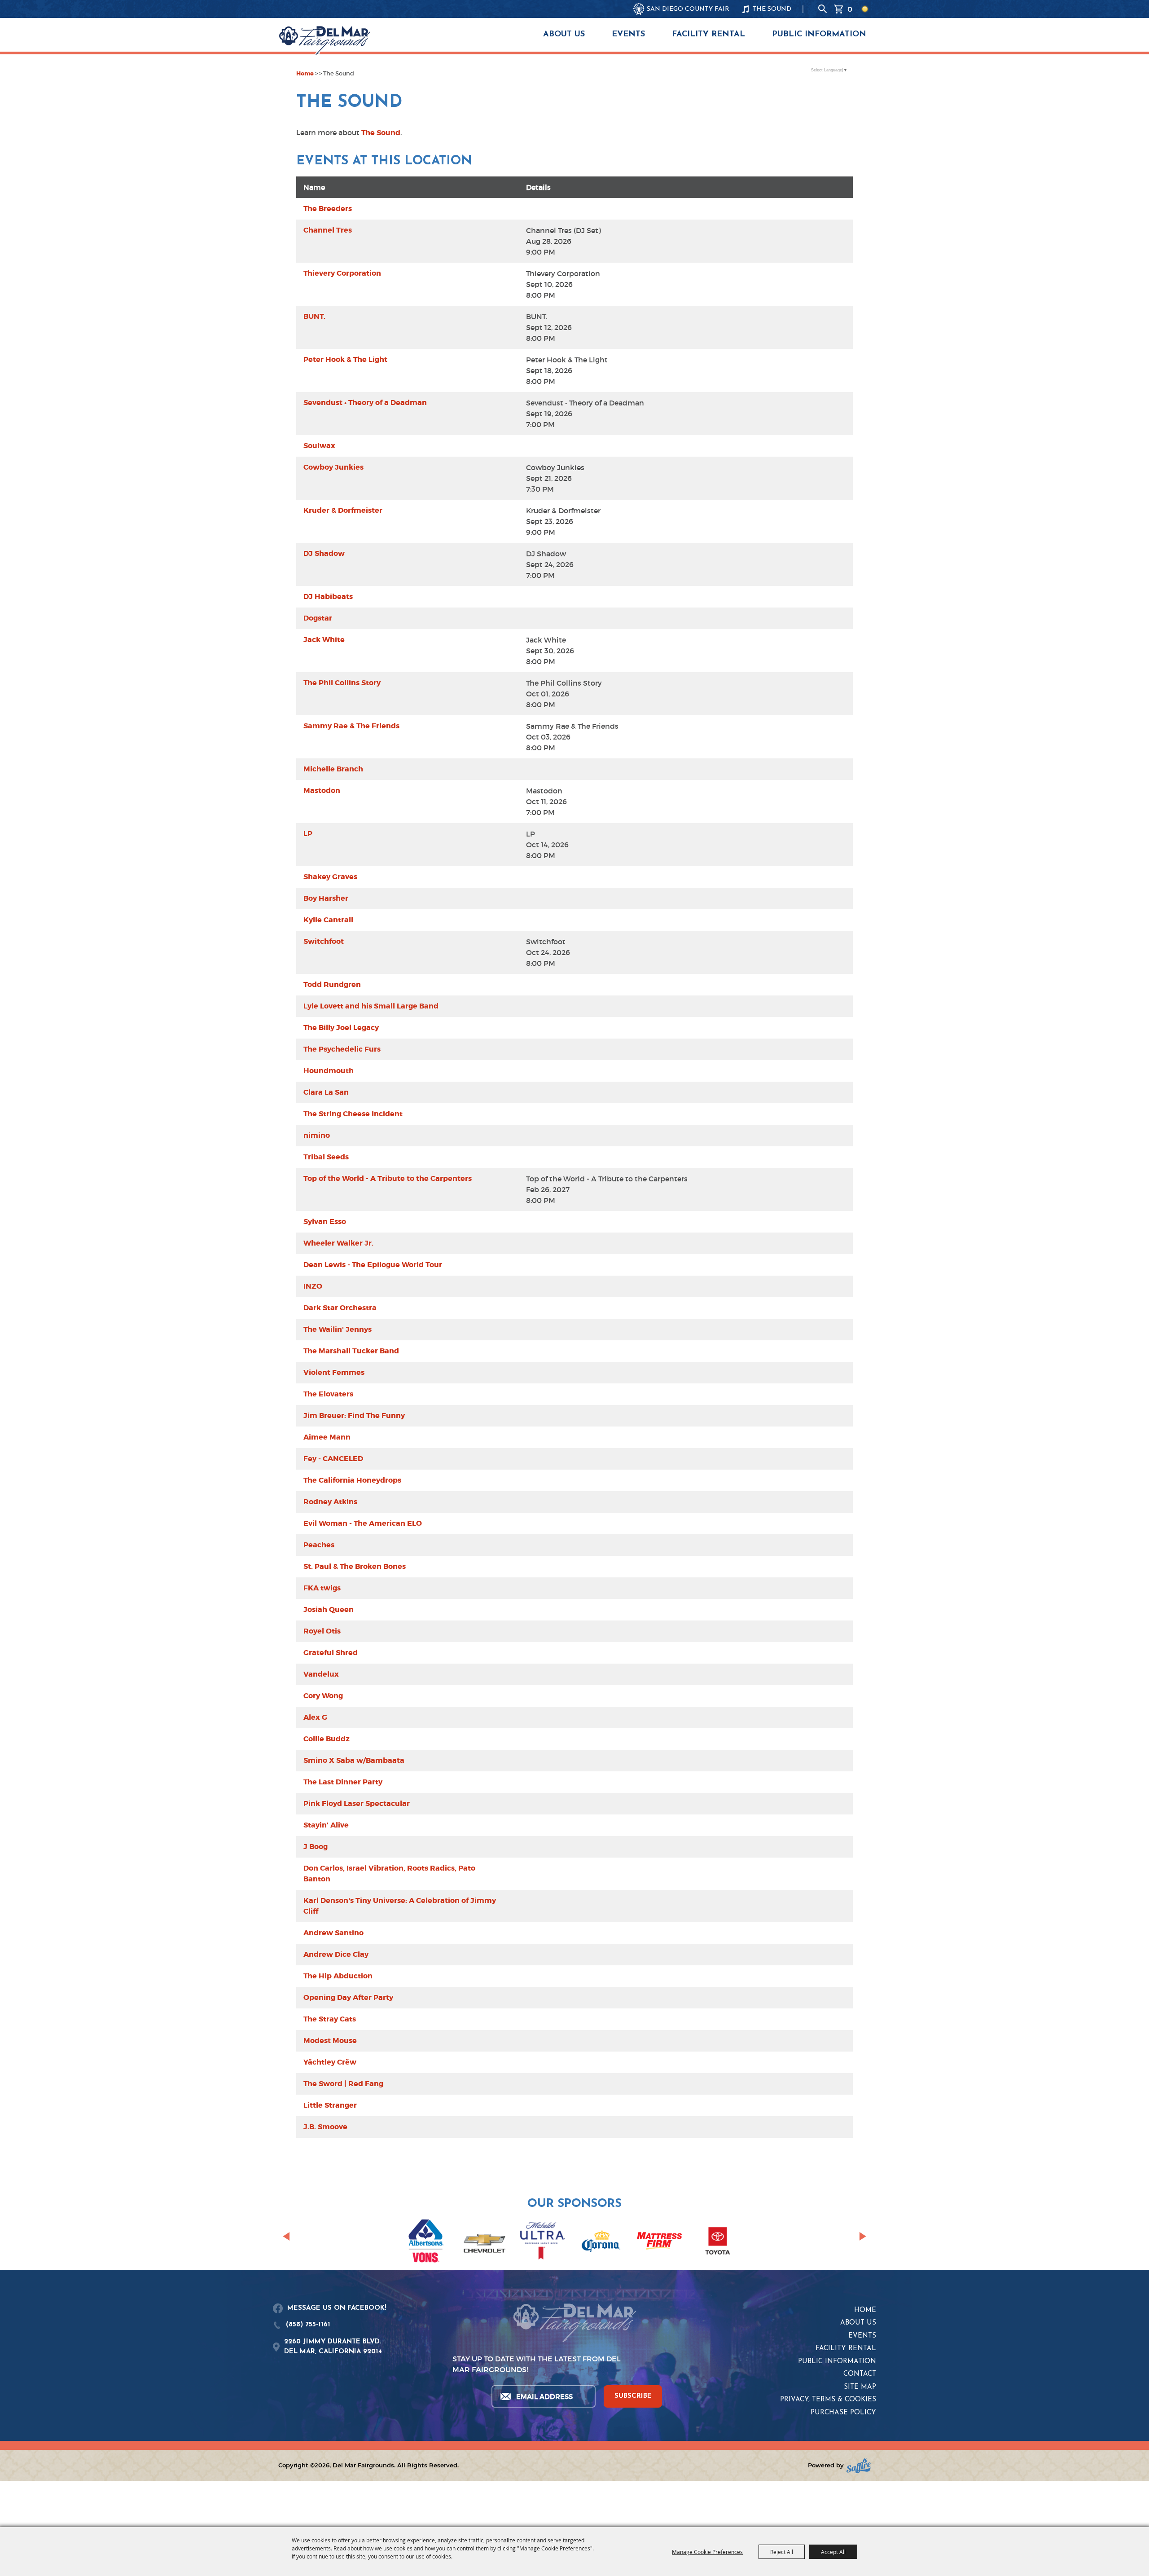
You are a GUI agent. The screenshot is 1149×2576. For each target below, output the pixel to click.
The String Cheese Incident (353, 1114)
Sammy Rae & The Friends (351, 726)
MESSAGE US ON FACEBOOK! (337, 2308)
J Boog (316, 1847)
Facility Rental (708, 35)
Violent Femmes (334, 1372)
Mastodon (322, 790)
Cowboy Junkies (333, 467)
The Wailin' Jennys (338, 1329)
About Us (564, 35)
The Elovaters (328, 1394)
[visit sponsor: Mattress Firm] (659, 2242)
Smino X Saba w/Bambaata (354, 1760)
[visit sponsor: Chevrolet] (484, 2242)
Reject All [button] (782, 2552)
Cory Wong (323, 1696)
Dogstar (318, 618)
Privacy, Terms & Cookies (828, 2400)
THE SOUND (772, 9)
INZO (313, 1286)
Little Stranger (330, 2105)
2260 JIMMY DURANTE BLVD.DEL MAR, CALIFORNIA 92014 (333, 2347)
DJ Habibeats (328, 597)
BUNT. (314, 316)
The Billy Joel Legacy (341, 1028)
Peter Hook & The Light (345, 359)
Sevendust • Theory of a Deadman (365, 403)
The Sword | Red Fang (343, 2084)
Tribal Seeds (326, 1157)
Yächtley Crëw (330, 2062)
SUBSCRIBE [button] (633, 2396)
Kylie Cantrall (328, 920)
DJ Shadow (324, 553)
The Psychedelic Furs (342, 1049)
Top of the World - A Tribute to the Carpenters (388, 1178)
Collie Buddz (327, 1739)
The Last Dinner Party (343, 1782)
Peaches (319, 1545)
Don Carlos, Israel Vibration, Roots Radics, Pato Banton (389, 1874)
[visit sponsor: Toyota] (718, 2242)
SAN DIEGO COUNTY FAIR (688, 9)
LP (308, 834)
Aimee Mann (327, 1437)
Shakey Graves (330, 877)
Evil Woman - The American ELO (363, 1523)
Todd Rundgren (332, 984)
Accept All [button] (833, 2552)
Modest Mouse (330, 2041)
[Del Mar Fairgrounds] (325, 40)
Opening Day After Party (348, 1997)
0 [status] (850, 9)
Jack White (324, 640)
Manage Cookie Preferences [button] (707, 2552)
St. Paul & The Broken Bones (355, 1566)
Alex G (315, 1717)
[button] (286, 2236)
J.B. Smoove (325, 2127)
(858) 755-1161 (308, 2325)
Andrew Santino (333, 1933)
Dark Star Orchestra (340, 1308)
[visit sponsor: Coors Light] (543, 2242)
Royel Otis (322, 1631)
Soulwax (319, 446)
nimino (317, 1135)
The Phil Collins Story (342, 683)
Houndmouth (329, 1071)
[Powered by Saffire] (859, 2466)
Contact (860, 2374)
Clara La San (326, 1092)
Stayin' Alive (326, 1825)
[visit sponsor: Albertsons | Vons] (426, 2243)
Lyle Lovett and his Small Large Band (371, 1006)
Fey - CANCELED (333, 1459)
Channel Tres (328, 230)
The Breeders (328, 209)
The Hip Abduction (338, 1976)
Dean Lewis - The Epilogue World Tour (373, 1265)
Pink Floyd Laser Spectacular (357, 1803)
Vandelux (321, 1674)
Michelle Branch (333, 769)
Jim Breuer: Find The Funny (354, 1416)
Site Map (860, 2387)
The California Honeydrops (352, 1480)
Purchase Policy (843, 2413)
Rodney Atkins (330, 1502)
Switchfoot (324, 941)
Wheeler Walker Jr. (338, 1243)
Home (305, 73)
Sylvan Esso (325, 1222)
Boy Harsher (326, 898)
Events (628, 35)
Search (823, 9)
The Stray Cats (330, 2019)
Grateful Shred (331, 1653)
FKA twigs (322, 1588)
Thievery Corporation (342, 273)
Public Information (819, 35)
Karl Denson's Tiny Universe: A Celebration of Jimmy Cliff (400, 1906)
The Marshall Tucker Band (351, 1351)
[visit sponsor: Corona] (601, 2242)
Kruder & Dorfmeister (343, 510)
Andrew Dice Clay (336, 1954)
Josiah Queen (329, 1609)
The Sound (381, 133)
